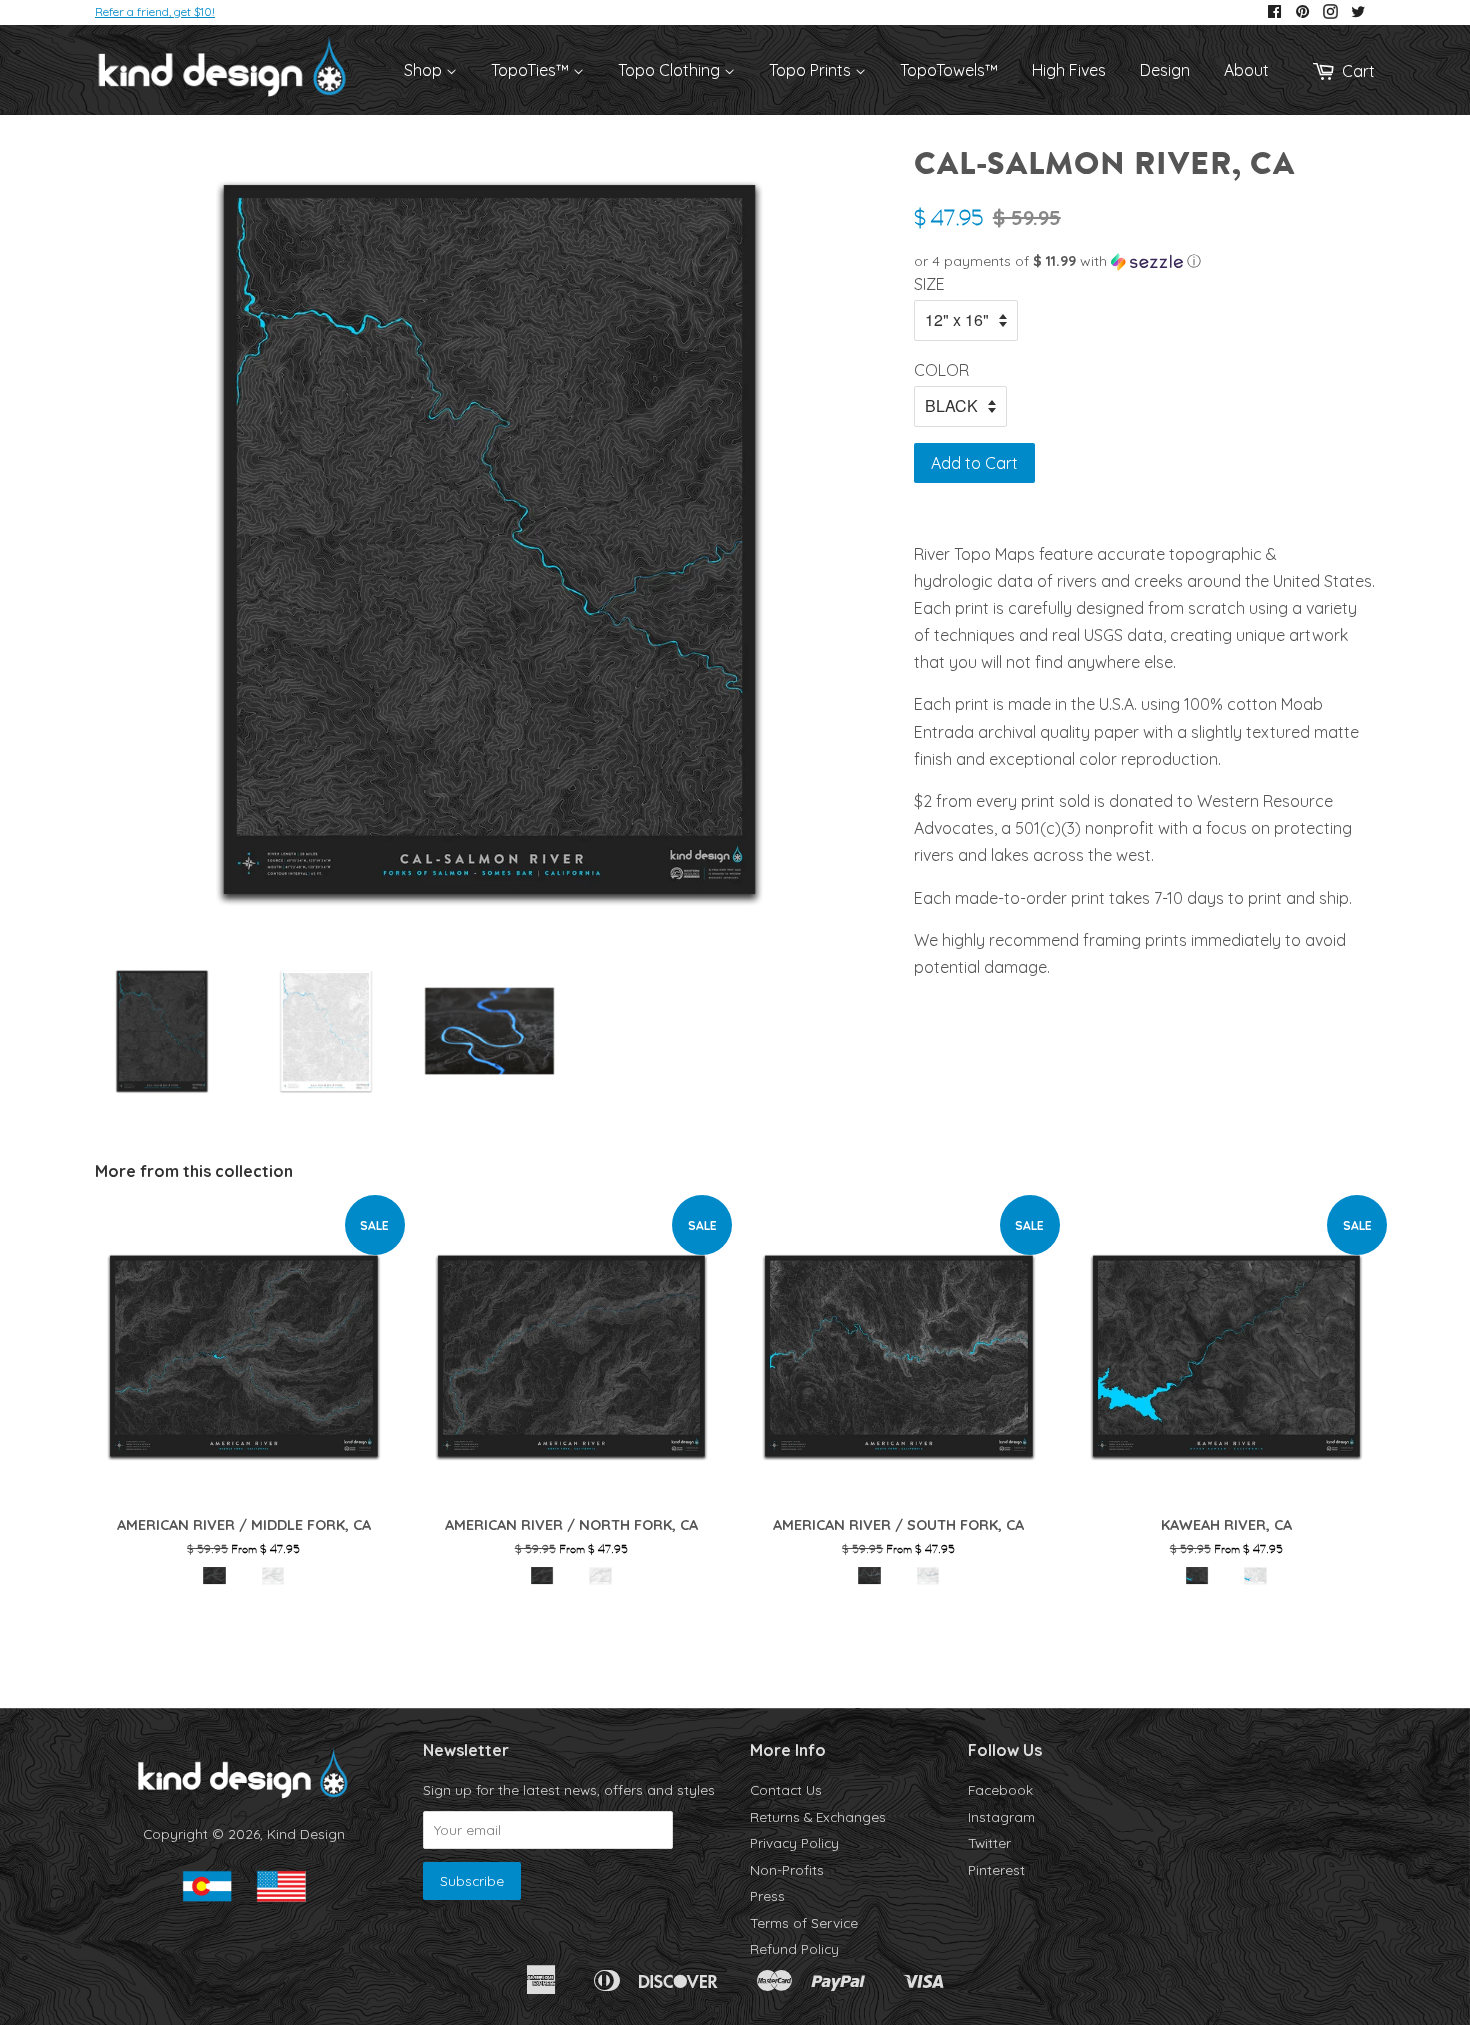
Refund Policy (794, 1948)
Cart (1358, 71)
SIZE (929, 284)
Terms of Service (804, 1922)
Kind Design (306, 1833)
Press (767, 1895)
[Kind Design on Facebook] (1274, 12)
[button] (1144, 261)
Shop (425, 70)
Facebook (1000, 1789)
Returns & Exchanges (818, 1816)
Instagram (1001, 1816)
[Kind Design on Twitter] (1358, 12)
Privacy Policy (794, 1842)
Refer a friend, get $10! (155, 11)
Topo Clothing (671, 70)
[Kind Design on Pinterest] (1302, 12)
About (1246, 70)
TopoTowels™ (949, 70)
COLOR (941, 370)
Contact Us (786, 1789)
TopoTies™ (532, 70)
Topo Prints (812, 70)
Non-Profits (787, 1869)
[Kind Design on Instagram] (1330, 12)
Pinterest (996, 1869)
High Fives (1069, 70)
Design (1165, 70)
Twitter (989, 1842)
